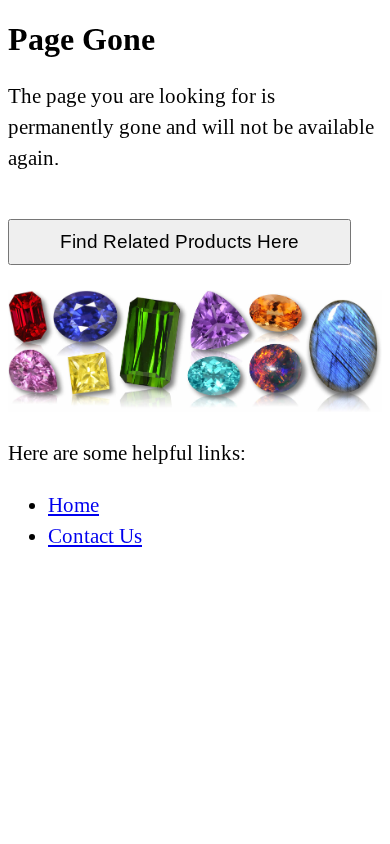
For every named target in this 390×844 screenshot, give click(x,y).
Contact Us (95, 535)
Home (73, 504)
